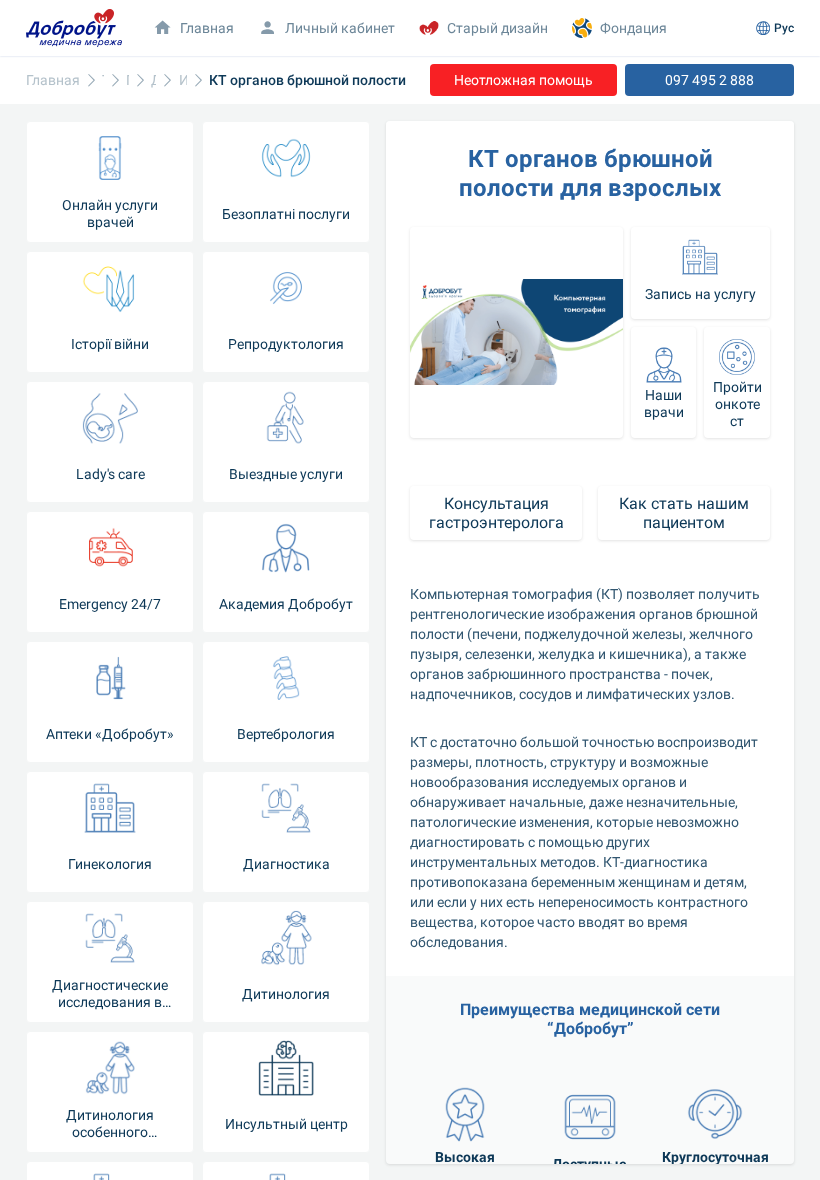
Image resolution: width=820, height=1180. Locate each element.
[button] (326, 28)
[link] (53, 80)
